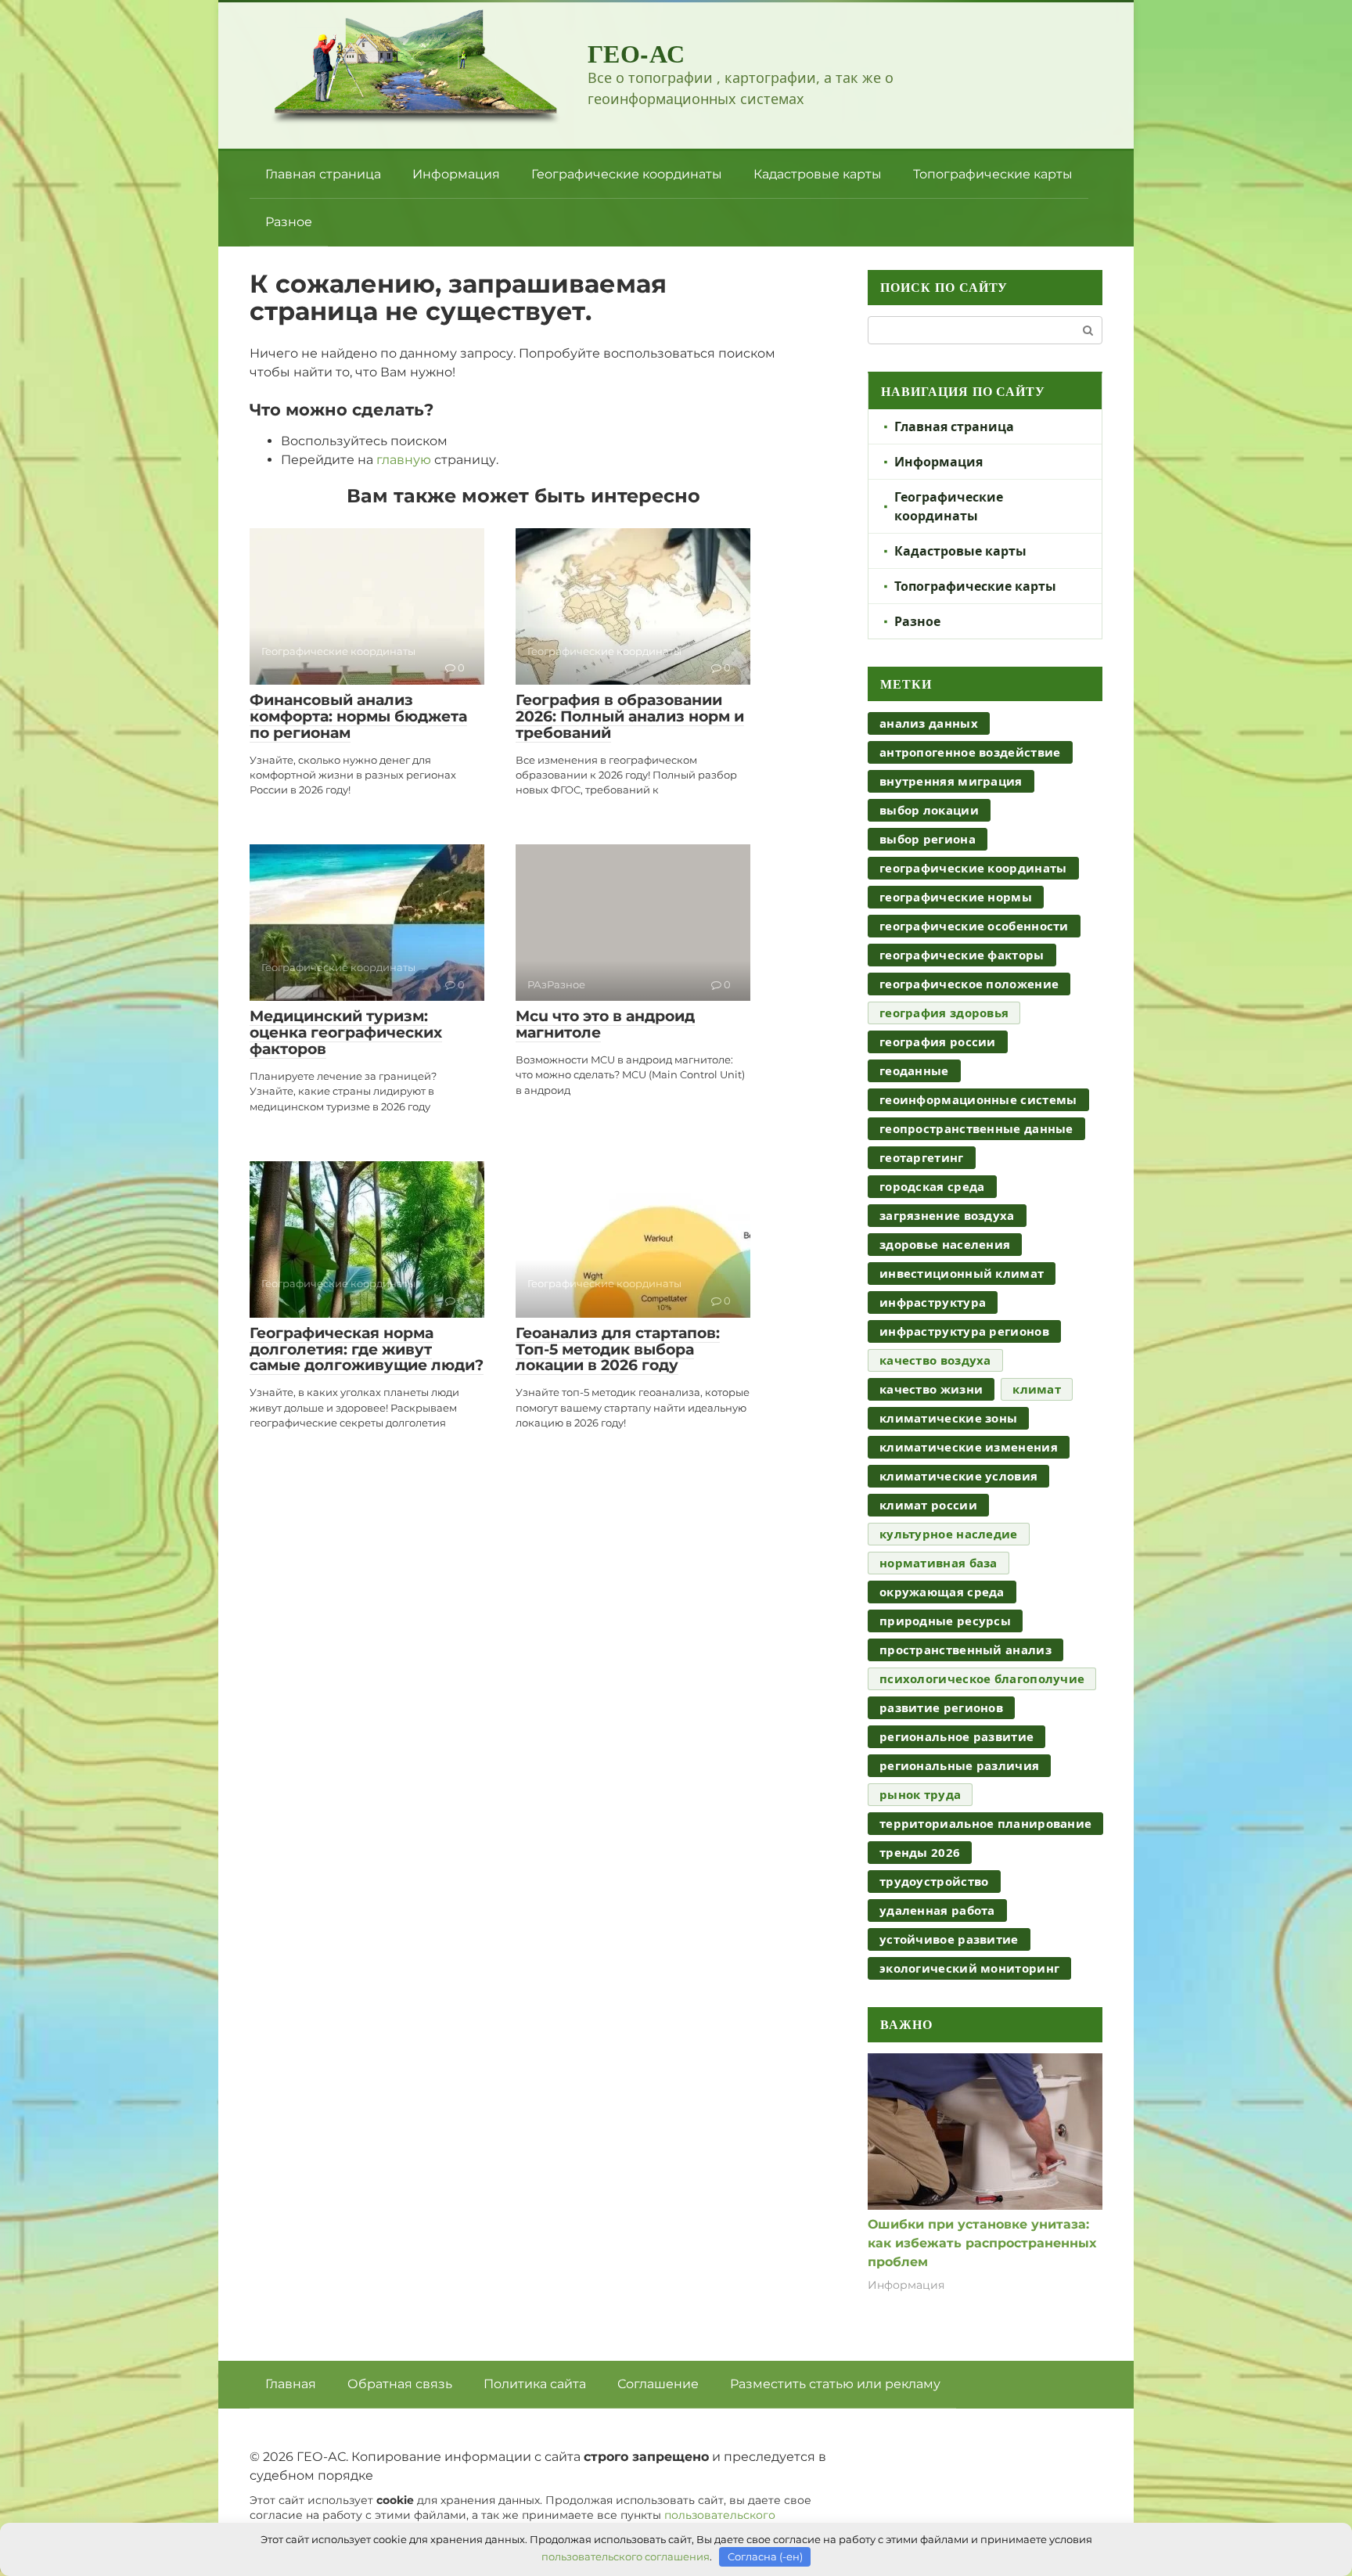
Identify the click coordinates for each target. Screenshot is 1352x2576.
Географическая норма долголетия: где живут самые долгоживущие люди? (367, 1349)
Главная (291, 2384)
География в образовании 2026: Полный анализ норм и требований (630, 716)
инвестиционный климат (962, 1273)
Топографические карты (993, 174)
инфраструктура (933, 1302)
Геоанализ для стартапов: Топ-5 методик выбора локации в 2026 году (618, 1349)
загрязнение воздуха (947, 1215)
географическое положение (969, 984)
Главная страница (323, 174)
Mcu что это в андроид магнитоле (605, 1024)
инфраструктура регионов (964, 1331)
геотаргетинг (922, 1157)
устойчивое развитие (949, 1939)
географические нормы (956, 897)
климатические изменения (969, 1447)
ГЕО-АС (636, 53)
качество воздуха (935, 1360)
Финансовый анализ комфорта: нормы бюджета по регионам (358, 716)
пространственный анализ (965, 1650)
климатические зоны (948, 1418)
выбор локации (929, 810)
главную (404, 460)
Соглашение (658, 2384)
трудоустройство (934, 1881)
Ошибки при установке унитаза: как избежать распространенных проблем (982, 2243)
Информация (456, 174)
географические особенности (974, 926)
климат (1037, 1389)
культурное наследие (949, 1534)
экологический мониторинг (969, 1968)
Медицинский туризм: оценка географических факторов (346, 1033)
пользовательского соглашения (626, 2556)
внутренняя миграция (951, 781)
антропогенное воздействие (970, 752)
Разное (289, 222)
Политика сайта (535, 2384)
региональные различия (959, 1765)
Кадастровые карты (818, 174)
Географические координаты (627, 174)
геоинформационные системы (978, 1099)
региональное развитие (956, 1736)
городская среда (932, 1186)
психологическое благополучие (982, 1678)
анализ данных (929, 723)
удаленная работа (937, 1910)
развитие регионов (941, 1707)
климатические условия (958, 1476)
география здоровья (944, 1013)
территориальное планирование (985, 1823)
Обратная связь (400, 2384)
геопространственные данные (976, 1128)
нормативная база (938, 1563)
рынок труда (920, 1794)
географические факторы (962, 955)
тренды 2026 (920, 1852)
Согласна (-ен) (765, 2556)
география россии (938, 1042)
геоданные (914, 1070)
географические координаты (973, 868)
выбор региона (928, 839)
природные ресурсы (945, 1621)
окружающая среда (942, 1592)
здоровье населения (945, 1244)
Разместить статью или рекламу (835, 2384)
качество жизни (931, 1389)
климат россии (928, 1505)
